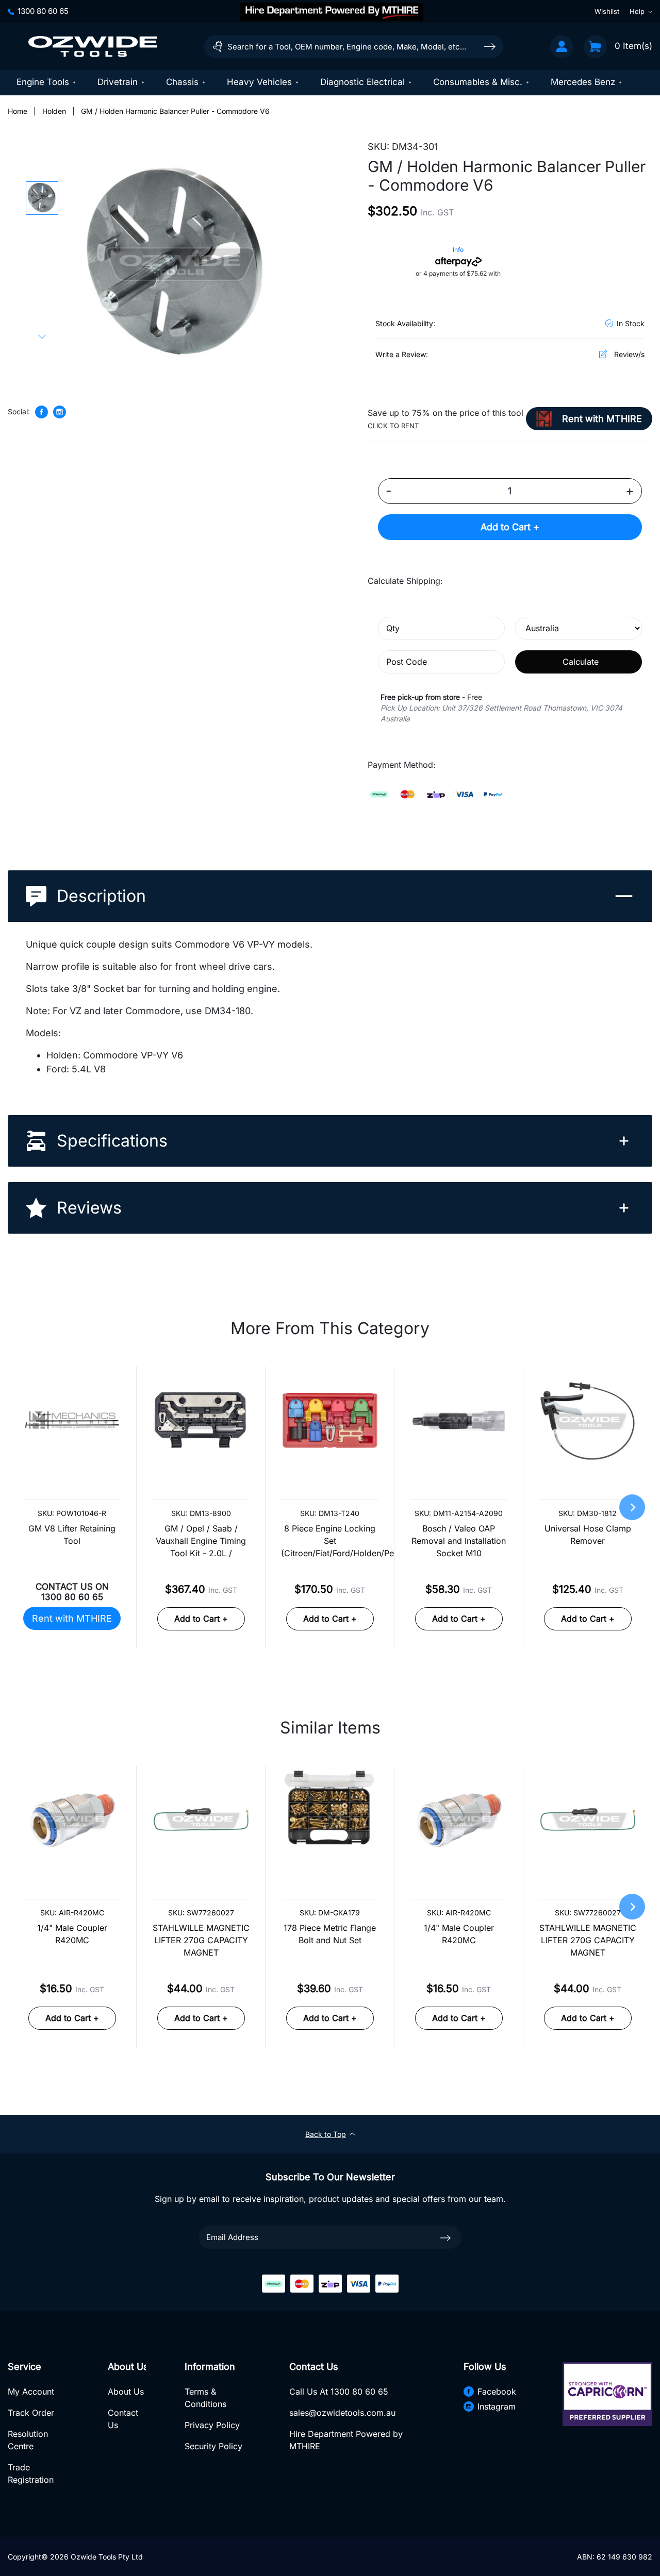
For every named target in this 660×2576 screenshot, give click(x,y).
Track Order (31, 2413)
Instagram (497, 2406)
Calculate (581, 662)
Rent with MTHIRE (72, 1618)
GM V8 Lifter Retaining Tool (72, 1535)
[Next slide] (42, 336)
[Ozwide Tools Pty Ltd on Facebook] (42, 412)
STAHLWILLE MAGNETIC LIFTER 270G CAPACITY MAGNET (201, 1940)
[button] (42, 198)
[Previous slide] (42, 189)
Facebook (497, 2392)
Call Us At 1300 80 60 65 (339, 2392)
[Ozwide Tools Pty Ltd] (93, 46)
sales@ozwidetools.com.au (342, 2413)
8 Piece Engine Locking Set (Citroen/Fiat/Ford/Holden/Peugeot (330, 1541)
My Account (31, 2392)
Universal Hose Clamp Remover (588, 1535)
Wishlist (607, 11)
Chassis (182, 82)
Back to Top (326, 2134)
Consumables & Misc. (478, 82)
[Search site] (490, 46)
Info (458, 250)
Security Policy (213, 2446)
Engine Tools (43, 82)
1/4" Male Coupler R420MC (72, 1934)
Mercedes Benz (583, 82)
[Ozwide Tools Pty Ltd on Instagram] (60, 412)
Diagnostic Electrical (362, 82)
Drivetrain (118, 82)
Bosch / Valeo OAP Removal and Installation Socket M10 (459, 1541)
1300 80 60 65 (43, 11)
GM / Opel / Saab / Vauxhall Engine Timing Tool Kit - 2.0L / (201, 1541)
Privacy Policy (212, 2425)
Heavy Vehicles (259, 82)
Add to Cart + (510, 527)
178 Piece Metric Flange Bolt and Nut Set (330, 1934)
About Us (126, 2392)
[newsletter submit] (445, 2237)
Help (637, 11)
